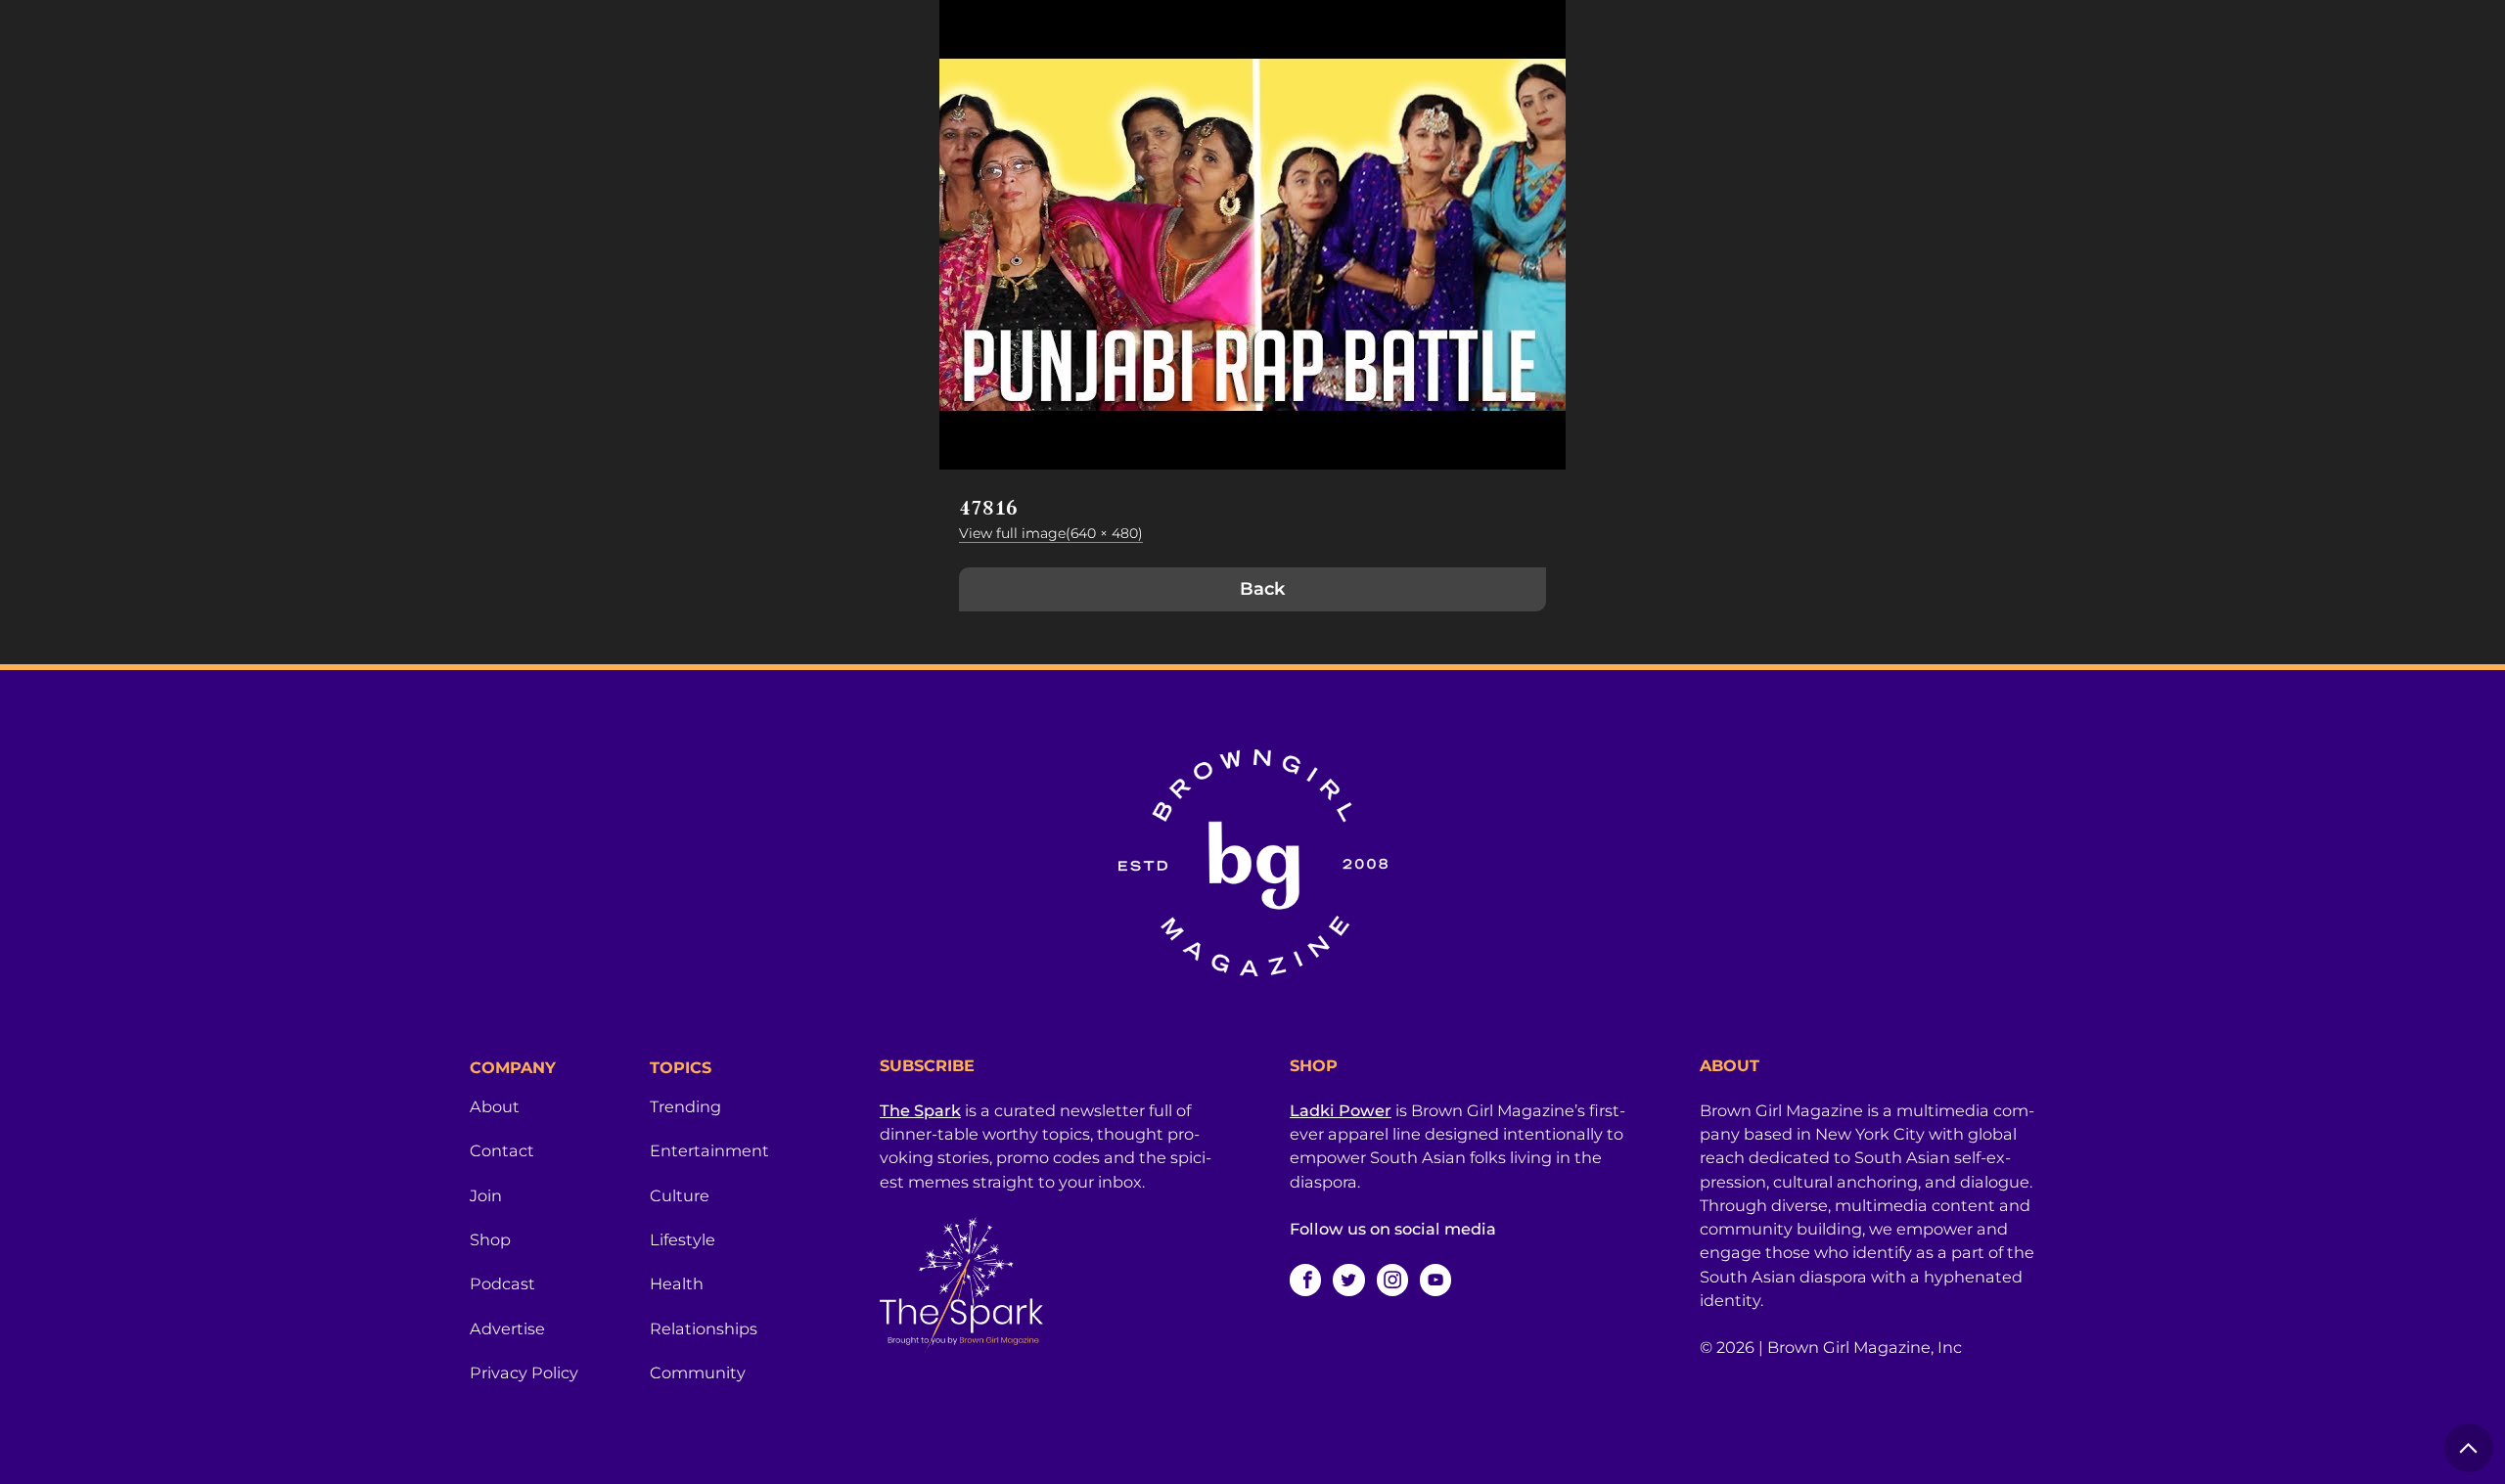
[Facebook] (1305, 1280)
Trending (685, 1106)
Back (1262, 589)
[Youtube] (1435, 1280)
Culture (680, 1195)
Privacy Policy (524, 1372)
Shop (490, 1239)
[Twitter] (1348, 1280)
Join (486, 1195)
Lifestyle (683, 1239)
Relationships (704, 1328)
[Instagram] (1392, 1280)
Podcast (502, 1283)
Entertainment (709, 1150)
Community (698, 1372)
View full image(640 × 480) (1051, 533)
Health (677, 1283)
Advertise (507, 1328)
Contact (502, 1150)
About (495, 1106)
